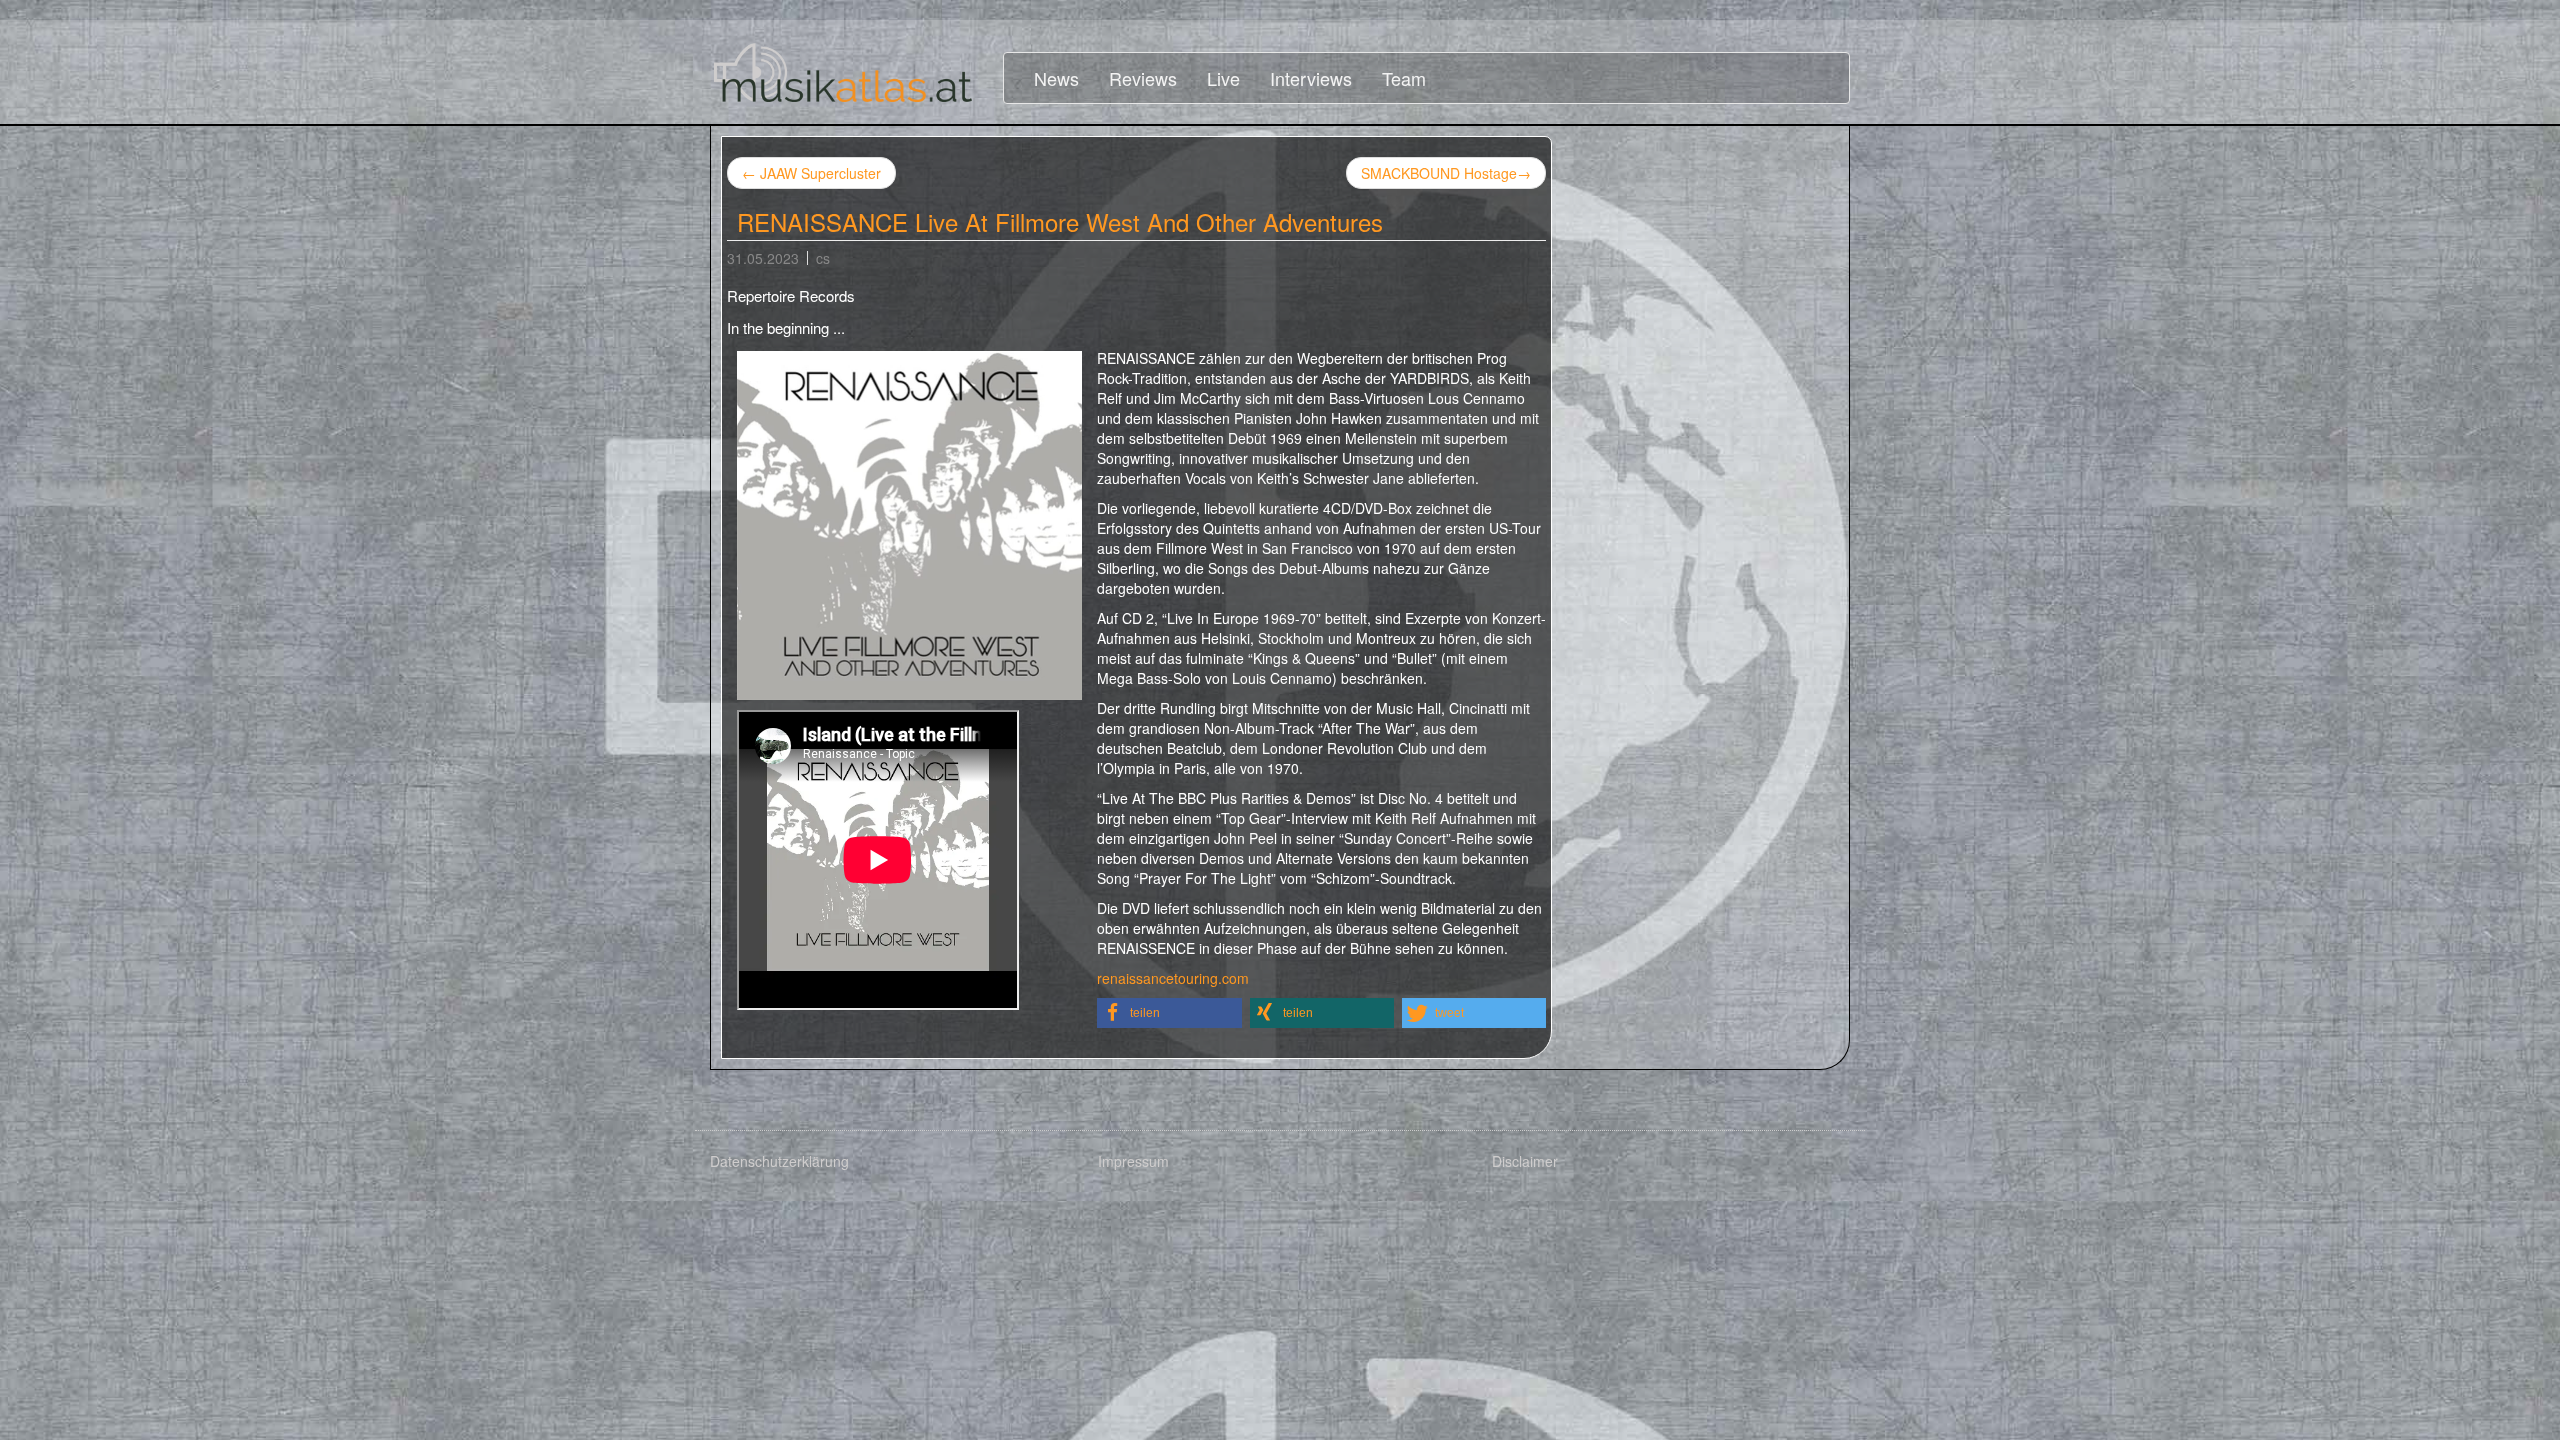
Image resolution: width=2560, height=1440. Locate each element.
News (1056, 78)
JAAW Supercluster (811, 173)
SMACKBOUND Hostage (1446, 173)
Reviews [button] (1143, 78)
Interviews (1311, 78)
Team (1404, 78)
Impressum (1133, 1161)
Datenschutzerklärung (779, 1161)
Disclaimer (1525, 1161)
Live (1223, 78)
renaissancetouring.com (1173, 978)
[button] (1169, 1013)
